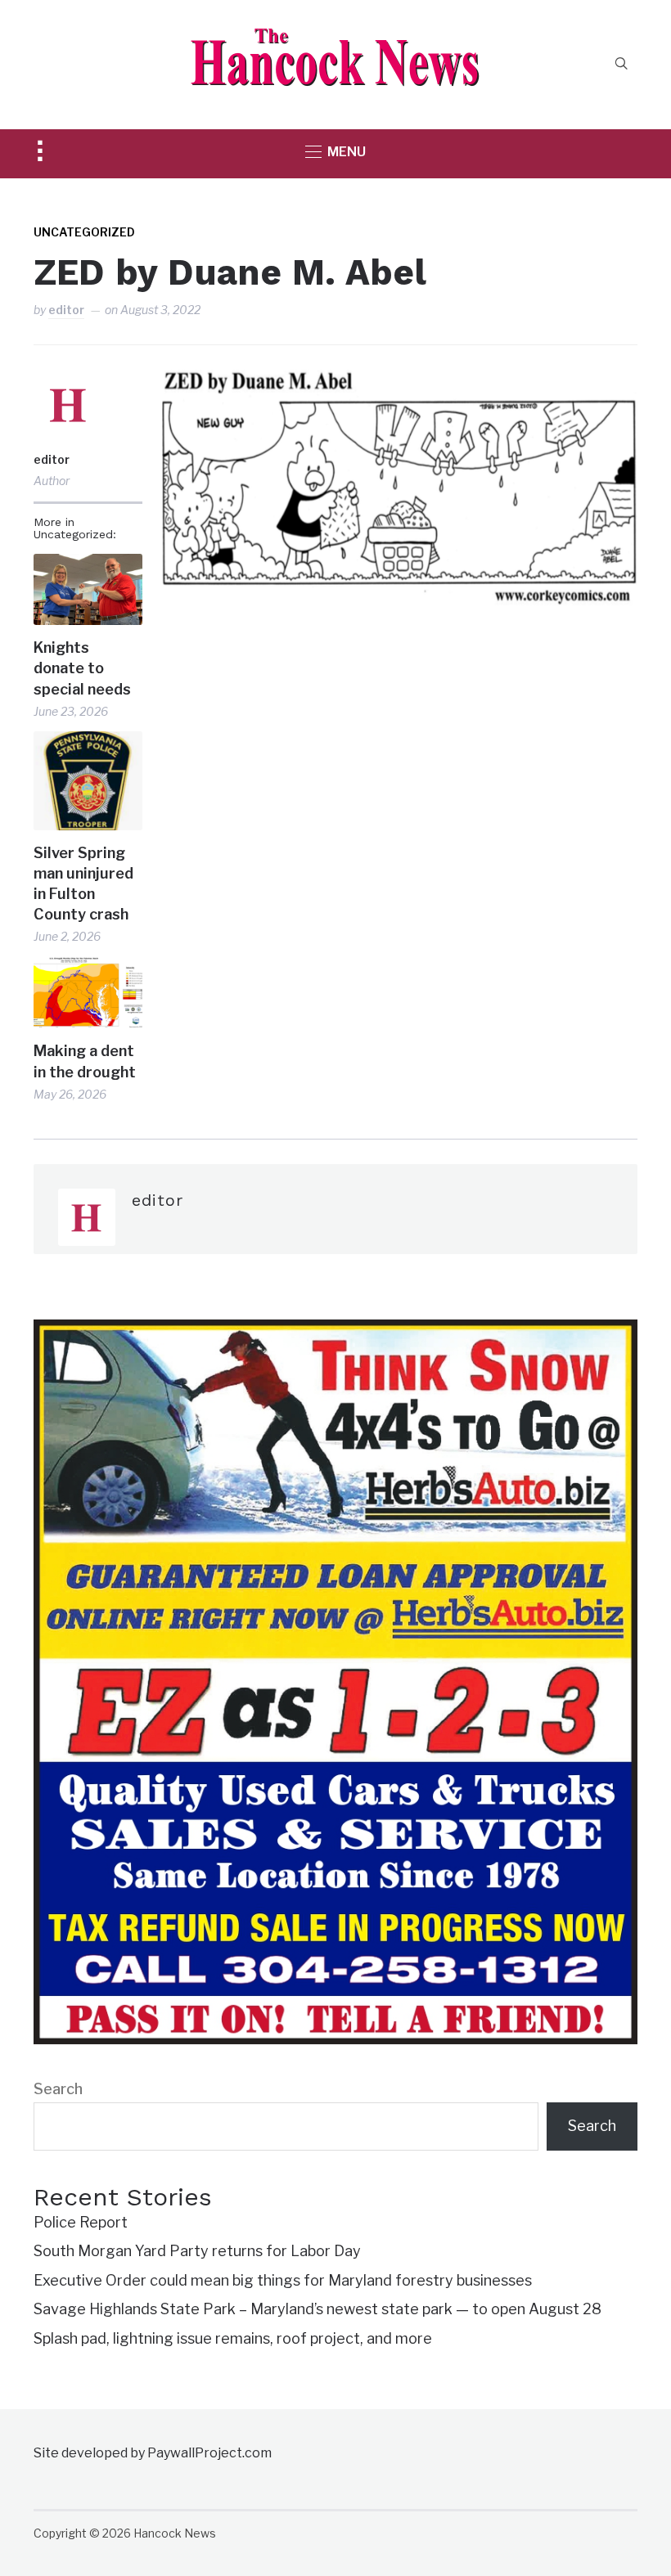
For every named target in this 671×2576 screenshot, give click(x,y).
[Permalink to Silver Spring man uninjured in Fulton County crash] (88, 780)
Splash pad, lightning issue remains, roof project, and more (233, 2338)
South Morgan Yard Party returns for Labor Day (197, 2251)
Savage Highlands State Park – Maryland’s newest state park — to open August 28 (317, 2309)
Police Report (81, 2222)
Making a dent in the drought (85, 1061)
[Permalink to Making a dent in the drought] (88, 993)
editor (66, 310)
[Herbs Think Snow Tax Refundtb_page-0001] (335, 1331)
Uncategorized (84, 232)
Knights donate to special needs (82, 668)
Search (58, 2089)
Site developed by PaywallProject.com (153, 2453)
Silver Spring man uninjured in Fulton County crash (83, 884)
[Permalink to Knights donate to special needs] (88, 589)
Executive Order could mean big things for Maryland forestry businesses (283, 2280)
